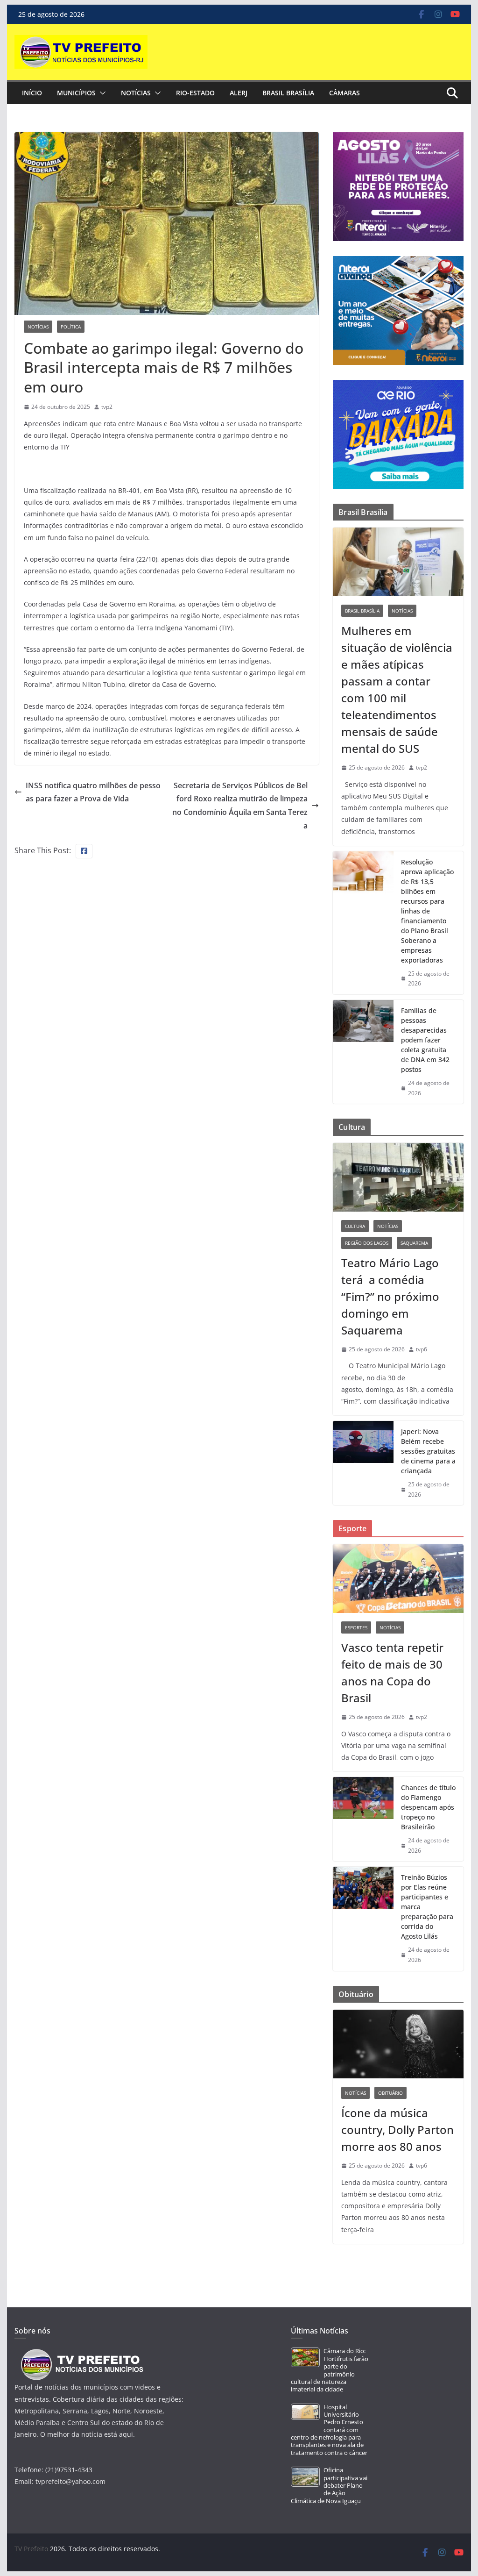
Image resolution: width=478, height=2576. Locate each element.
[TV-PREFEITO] (81, 2353)
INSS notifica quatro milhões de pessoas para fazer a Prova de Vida (93, 792)
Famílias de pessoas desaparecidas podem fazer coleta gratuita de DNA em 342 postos (425, 1040)
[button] (101, 93)
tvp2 (107, 407)
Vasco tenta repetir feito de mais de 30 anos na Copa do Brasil (392, 1673)
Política (71, 327)
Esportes (356, 1627)
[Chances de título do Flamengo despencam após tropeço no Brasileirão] (363, 1819)
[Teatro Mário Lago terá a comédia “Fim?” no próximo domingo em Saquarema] (398, 1177)
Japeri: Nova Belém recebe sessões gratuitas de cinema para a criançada (428, 1451)
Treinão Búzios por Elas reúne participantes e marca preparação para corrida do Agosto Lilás (427, 1907)
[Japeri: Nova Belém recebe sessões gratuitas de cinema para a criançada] (363, 1463)
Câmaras (344, 93)
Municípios (76, 93)
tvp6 (422, 1349)
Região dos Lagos (367, 1243)
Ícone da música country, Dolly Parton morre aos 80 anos (397, 2130)
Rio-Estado (195, 93)
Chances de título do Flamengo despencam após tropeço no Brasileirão (428, 1807)
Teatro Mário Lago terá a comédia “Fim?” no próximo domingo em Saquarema (390, 1296)
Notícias (136, 93)
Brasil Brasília (288, 93)
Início (32, 93)
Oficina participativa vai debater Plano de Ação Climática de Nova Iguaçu (329, 2485)
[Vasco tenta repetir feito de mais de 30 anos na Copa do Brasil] (398, 1579)
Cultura (355, 1226)
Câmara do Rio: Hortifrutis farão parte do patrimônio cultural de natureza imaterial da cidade (330, 2370)
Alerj (239, 93)
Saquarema (414, 1243)
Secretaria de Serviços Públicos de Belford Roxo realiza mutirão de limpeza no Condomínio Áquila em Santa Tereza (240, 806)
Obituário (390, 2093)
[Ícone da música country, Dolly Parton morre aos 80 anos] (398, 2044)
